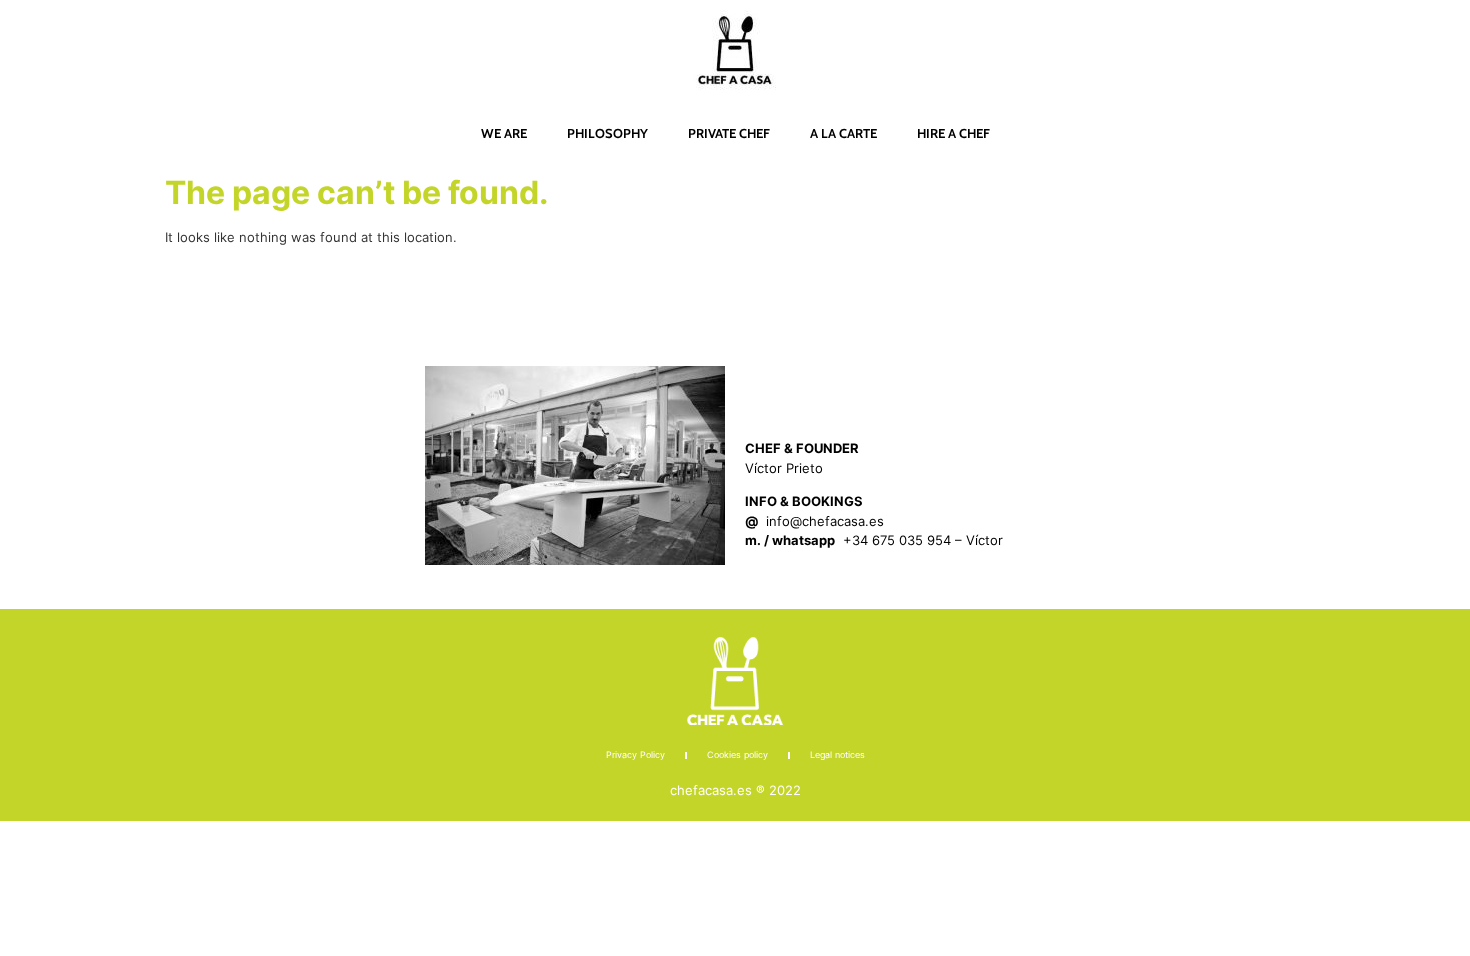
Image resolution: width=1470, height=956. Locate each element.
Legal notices (837, 754)
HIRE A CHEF (953, 133)
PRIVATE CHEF (729, 133)
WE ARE (504, 133)
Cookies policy (737, 754)
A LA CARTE (843, 133)
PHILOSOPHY (607, 133)
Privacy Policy (635, 754)
